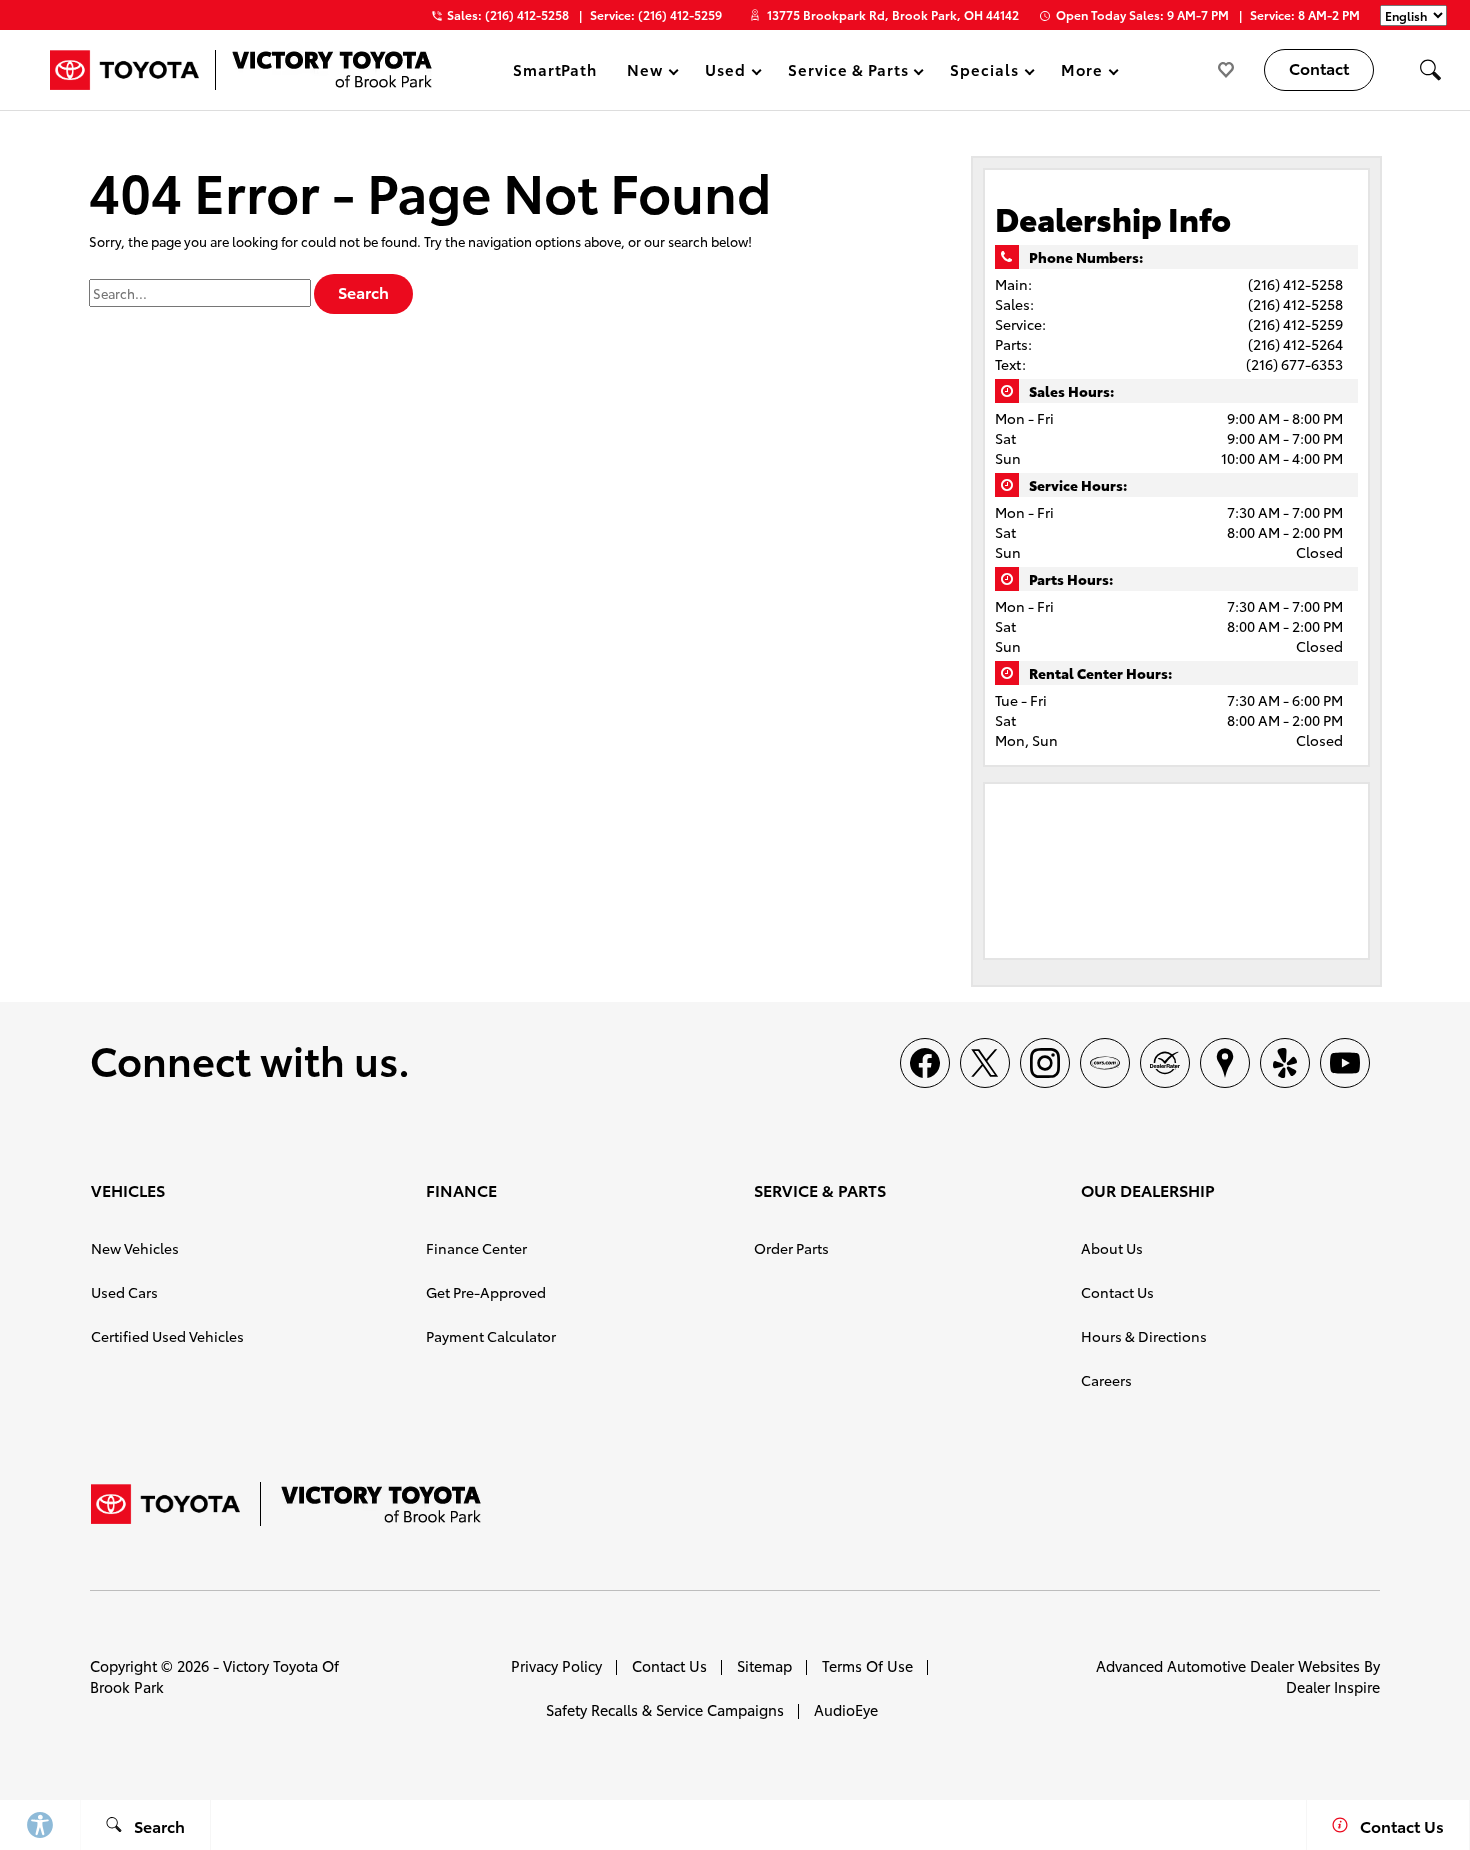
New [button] (647, 72)
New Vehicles (135, 1248)
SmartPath (555, 69)
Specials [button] (984, 72)
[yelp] (1285, 1063)
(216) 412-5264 (1295, 344)
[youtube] (1345, 1063)
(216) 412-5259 (1295, 324)
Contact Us (1117, 1292)
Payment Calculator (491, 1336)
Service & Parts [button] (847, 72)
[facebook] (925, 1063)
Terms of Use (867, 1665)
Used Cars (124, 1292)
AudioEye (846, 1709)
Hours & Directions (1144, 1336)
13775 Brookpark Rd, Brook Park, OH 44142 (893, 14)
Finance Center (476, 1248)
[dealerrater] (1165, 1063)
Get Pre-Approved (486, 1292)
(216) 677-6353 (1294, 364)
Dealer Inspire (1333, 1686)
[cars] (1105, 1063)
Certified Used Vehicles (167, 1336)
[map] (1225, 1063)
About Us (1112, 1248)
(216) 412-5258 (1295, 284)
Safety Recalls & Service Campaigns (665, 1709)
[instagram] (1045, 1063)
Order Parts (791, 1248)
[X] (985, 1063)
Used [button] (725, 72)
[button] (1430, 70)
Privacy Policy (556, 1665)
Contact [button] (1319, 67)
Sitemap (764, 1665)
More (1081, 72)
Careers (1106, 1380)
